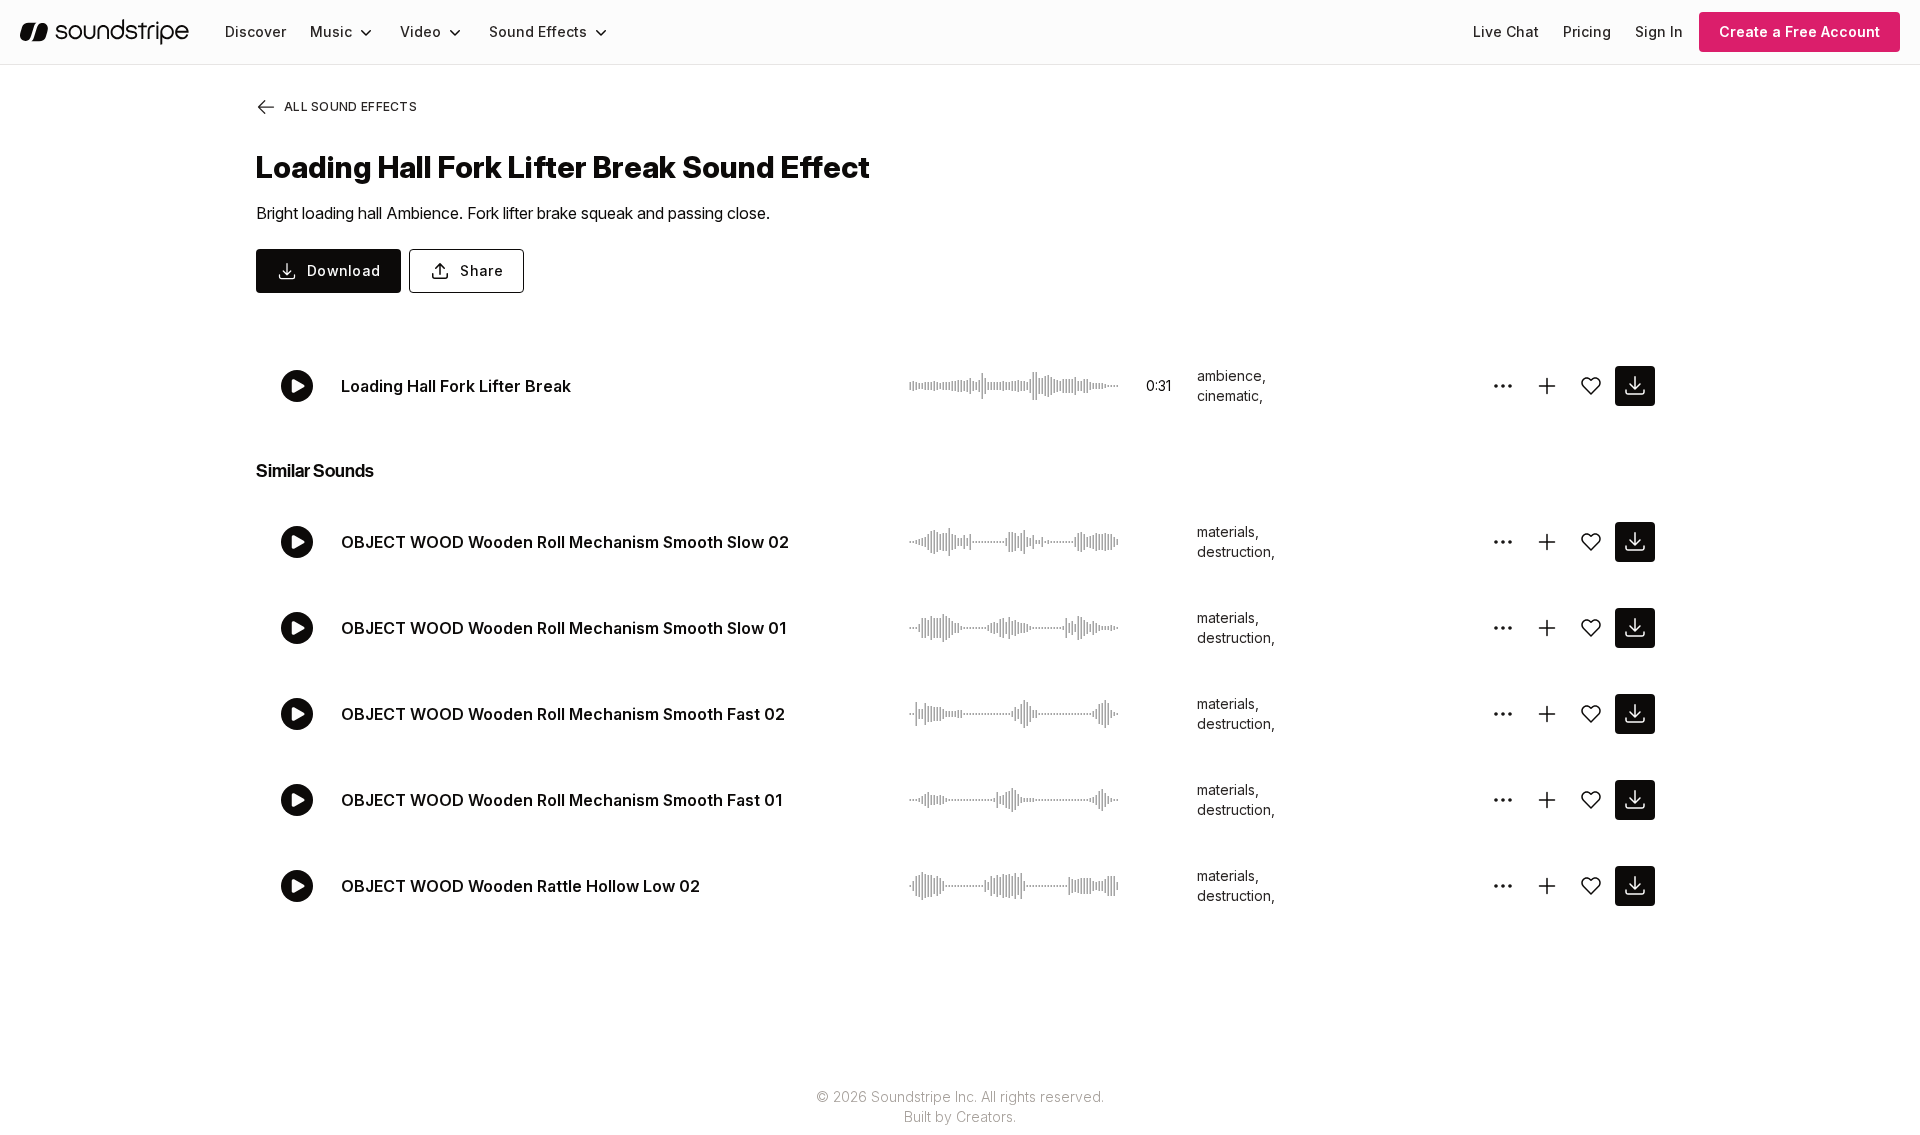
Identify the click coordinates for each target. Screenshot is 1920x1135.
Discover (255, 31)
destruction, (1236, 551)
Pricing (1587, 31)
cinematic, (1230, 395)
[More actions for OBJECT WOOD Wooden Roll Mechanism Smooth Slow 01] (1503, 628)
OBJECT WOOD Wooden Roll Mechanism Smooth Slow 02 (565, 542)
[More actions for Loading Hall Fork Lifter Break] (1503, 386)
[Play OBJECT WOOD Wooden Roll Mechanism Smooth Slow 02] (297, 542)
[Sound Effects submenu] (601, 32)
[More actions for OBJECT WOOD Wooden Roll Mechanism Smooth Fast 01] (1503, 800)
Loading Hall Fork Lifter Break (456, 386)
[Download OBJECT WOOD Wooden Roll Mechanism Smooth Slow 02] (1635, 542)
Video (420, 31)
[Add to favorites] (1591, 386)
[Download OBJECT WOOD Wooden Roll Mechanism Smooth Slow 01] (1635, 628)
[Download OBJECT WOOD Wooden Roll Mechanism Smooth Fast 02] (1635, 714)
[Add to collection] (1547, 386)
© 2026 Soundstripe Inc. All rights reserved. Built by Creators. (960, 1106)
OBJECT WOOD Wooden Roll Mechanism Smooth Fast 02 (563, 714)
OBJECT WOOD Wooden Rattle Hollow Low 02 (520, 886)
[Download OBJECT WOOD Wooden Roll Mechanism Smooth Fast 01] (1635, 800)
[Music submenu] (366, 32)
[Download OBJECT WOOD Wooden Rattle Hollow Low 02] (1635, 886)
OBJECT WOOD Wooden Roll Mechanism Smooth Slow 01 (563, 628)
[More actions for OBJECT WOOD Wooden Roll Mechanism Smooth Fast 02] (1503, 714)
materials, (1228, 531)
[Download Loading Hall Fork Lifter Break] (1635, 386)
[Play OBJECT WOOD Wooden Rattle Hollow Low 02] (297, 886)
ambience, (1231, 375)
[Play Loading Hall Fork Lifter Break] (297, 386)
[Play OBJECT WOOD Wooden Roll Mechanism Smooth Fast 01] (297, 800)
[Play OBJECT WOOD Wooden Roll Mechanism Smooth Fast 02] (297, 714)
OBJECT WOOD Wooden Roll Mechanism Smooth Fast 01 (561, 800)
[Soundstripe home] (104, 32)
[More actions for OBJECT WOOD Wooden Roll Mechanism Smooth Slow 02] (1503, 542)
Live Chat (1506, 31)
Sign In (1659, 31)
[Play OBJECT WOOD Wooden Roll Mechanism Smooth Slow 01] (297, 628)
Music (331, 31)
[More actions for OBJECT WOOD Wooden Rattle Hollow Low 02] (1503, 886)
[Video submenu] (455, 32)
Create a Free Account (1799, 31)
